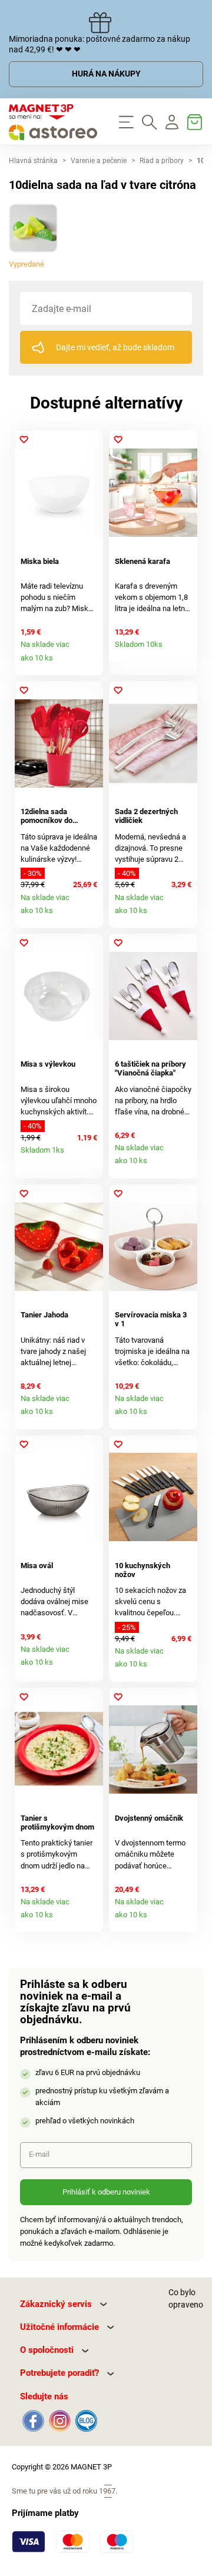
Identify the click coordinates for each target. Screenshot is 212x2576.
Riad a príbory (162, 161)
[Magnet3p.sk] (53, 122)
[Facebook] (33, 2420)
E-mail (39, 2154)
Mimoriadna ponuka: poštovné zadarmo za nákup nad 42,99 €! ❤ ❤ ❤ (100, 44)
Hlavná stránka (33, 161)
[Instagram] (60, 2420)
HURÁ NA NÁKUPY (106, 74)
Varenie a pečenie (99, 161)
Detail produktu (91, 662)
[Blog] (85, 2420)
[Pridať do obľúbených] (24, 439)
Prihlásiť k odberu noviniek (106, 2192)
